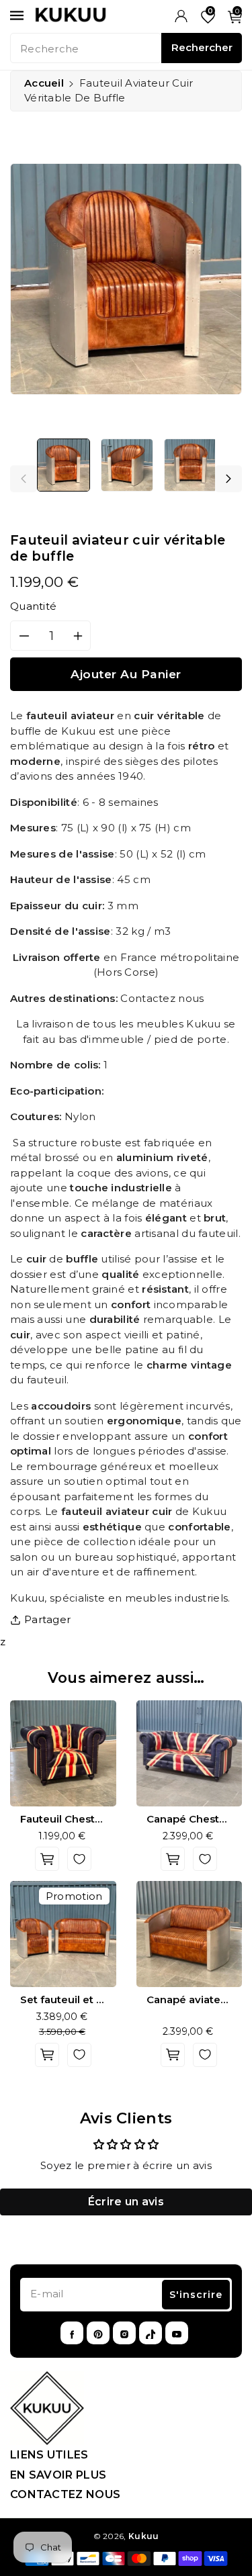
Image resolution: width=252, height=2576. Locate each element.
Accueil (44, 83)
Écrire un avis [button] (126, 2202)
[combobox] (86, 48)
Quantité (33, 606)
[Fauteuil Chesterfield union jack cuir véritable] (63, 1753)
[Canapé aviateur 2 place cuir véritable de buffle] (190, 1934)
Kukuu (144, 2536)
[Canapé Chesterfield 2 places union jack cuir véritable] (190, 1753)
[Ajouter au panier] (47, 1859)
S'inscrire (196, 2295)
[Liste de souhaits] (79, 1859)
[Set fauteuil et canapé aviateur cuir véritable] (63, 1934)
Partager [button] (47, 1619)
